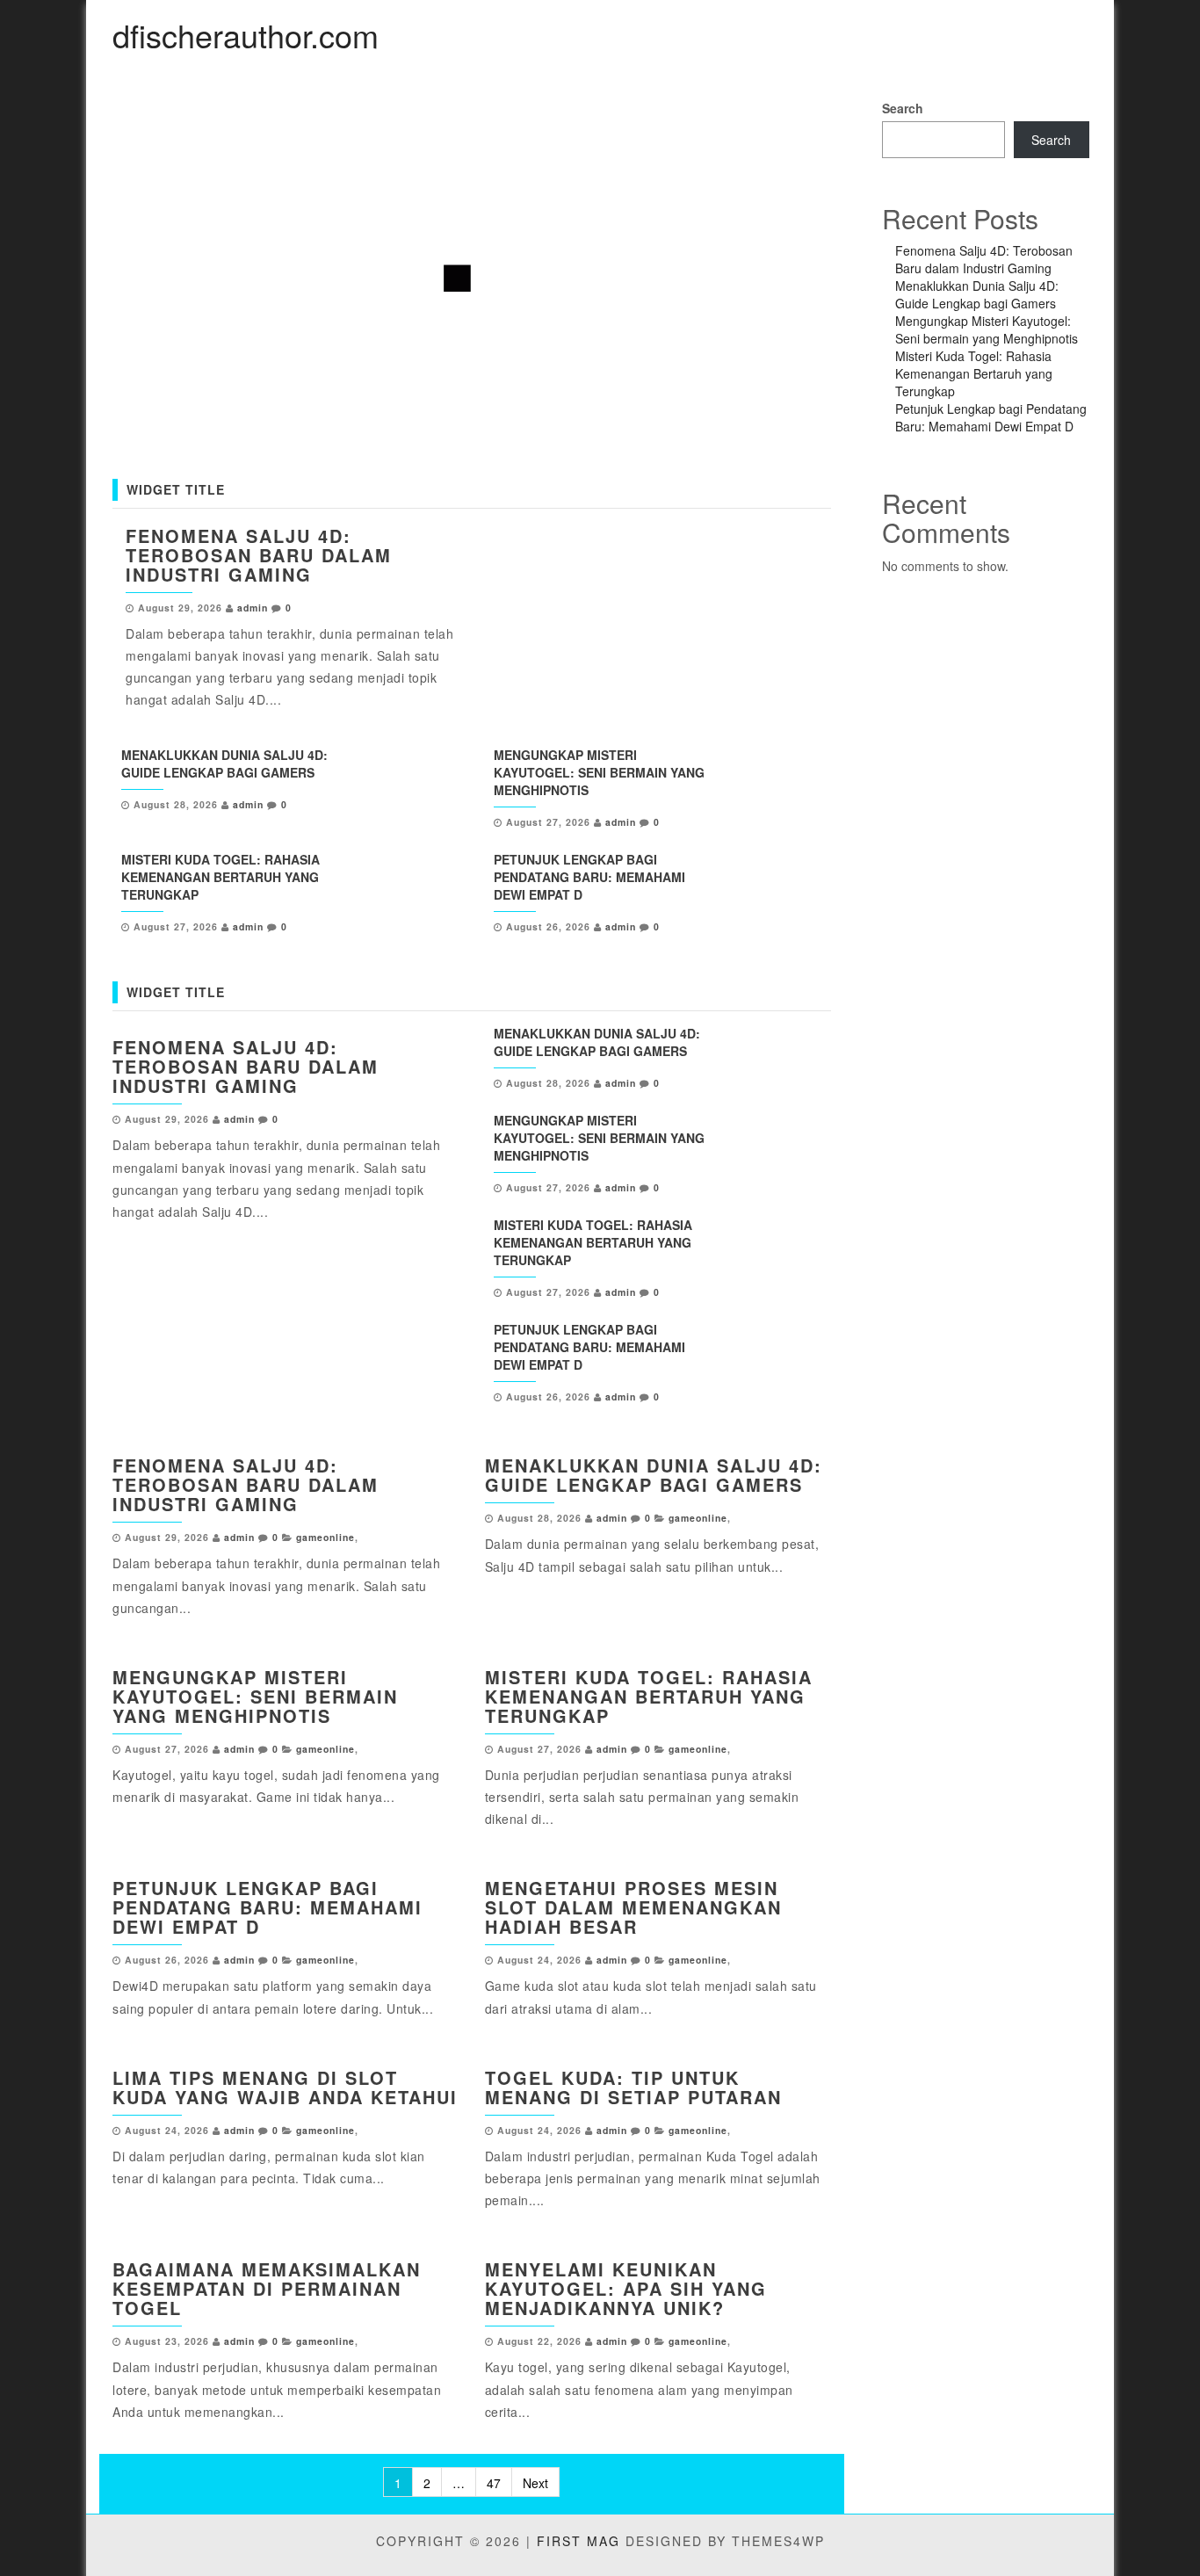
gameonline (325, 1537)
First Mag (578, 2541)
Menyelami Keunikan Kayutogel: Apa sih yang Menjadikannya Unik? (626, 2288)
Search (903, 108)
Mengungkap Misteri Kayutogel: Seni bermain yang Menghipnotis (599, 772)
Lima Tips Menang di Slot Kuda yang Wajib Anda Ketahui (285, 2087)
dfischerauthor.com (246, 35)
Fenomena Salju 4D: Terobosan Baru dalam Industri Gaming (259, 555)
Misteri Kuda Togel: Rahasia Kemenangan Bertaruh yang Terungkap (220, 877)
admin (253, 608)
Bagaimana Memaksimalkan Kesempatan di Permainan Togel (267, 2288)
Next (535, 2483)
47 (494, 2483)
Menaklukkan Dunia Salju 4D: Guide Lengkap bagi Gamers (224, 763)
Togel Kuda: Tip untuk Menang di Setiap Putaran (633, 2087)
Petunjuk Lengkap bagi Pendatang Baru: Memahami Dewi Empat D (589, 877)
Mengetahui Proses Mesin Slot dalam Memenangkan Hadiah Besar (633, 1907)
